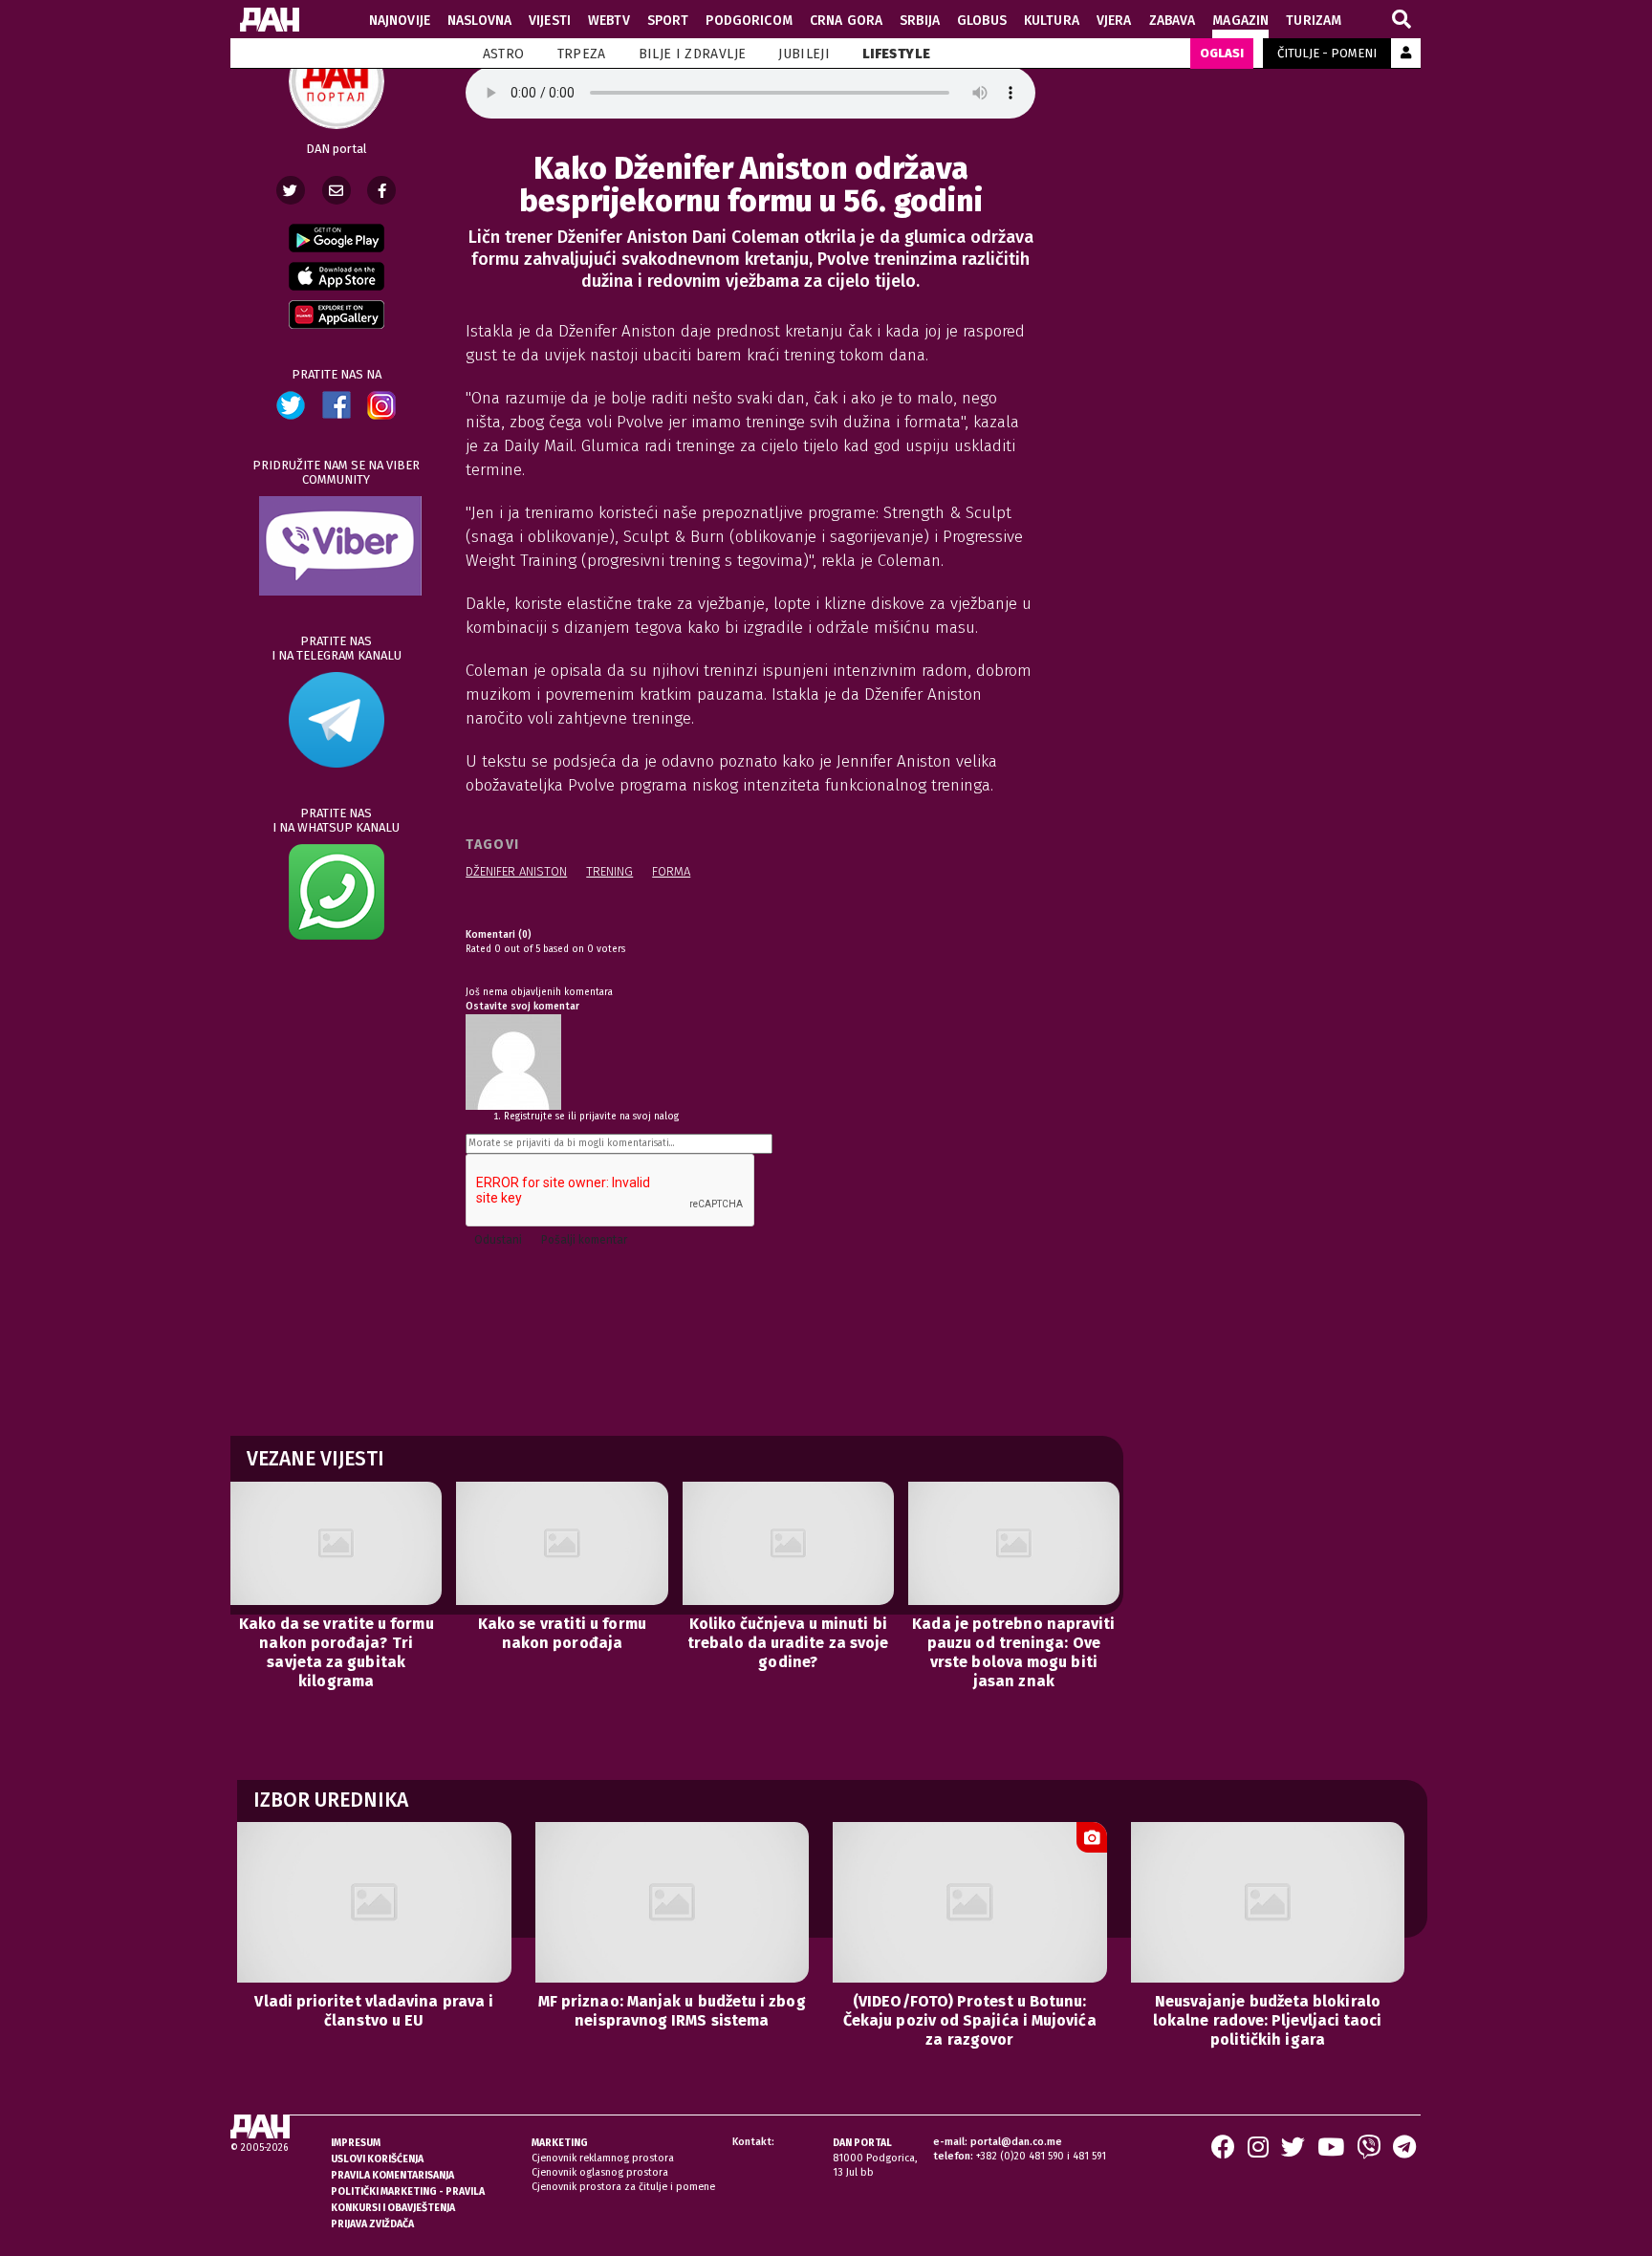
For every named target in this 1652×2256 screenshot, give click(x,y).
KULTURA (1052, 21)
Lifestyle (896, 54)
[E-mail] (337, 190)
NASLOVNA (479, 21)
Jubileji (804, 54)
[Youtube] (1331, 2153)
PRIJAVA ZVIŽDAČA (372, 2224)
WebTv (609, 21)
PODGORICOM (749, 21)
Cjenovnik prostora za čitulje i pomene (623, 2187)
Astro (504, 54)
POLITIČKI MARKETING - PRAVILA (408, 2191)
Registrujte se (534, 1117)
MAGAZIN (1240, 21)
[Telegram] (1404, 2153)
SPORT (668, 21)
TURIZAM (1314, 21)
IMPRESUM (356, 2143)
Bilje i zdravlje (693, 54)
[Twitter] (291, 190)
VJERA (1114, 21)
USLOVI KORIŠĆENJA (377, 2159)
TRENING (609, 871)
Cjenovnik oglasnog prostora (600, 2172)
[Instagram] (1258, 2153)
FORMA (671, 871)
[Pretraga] (1402, 20)
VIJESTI (550, 21)
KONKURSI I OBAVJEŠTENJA (393, 2208)
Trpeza (582, 54)
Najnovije (400, 21)
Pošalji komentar (584, 1240)
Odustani (498, 1240)
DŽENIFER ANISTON (516, 871)
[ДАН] (270, 20)
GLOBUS (982, 21)
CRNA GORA (846, 21)
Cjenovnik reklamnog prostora (603, 2158)
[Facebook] (381, 190)
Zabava (1173, 21)
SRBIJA (920, 21)
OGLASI (1222, 53)
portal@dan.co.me (1016, 2142)
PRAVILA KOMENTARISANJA (392, 2175)
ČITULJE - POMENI (1327, 53)
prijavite (598, 1117)
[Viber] (1369, 2153)
